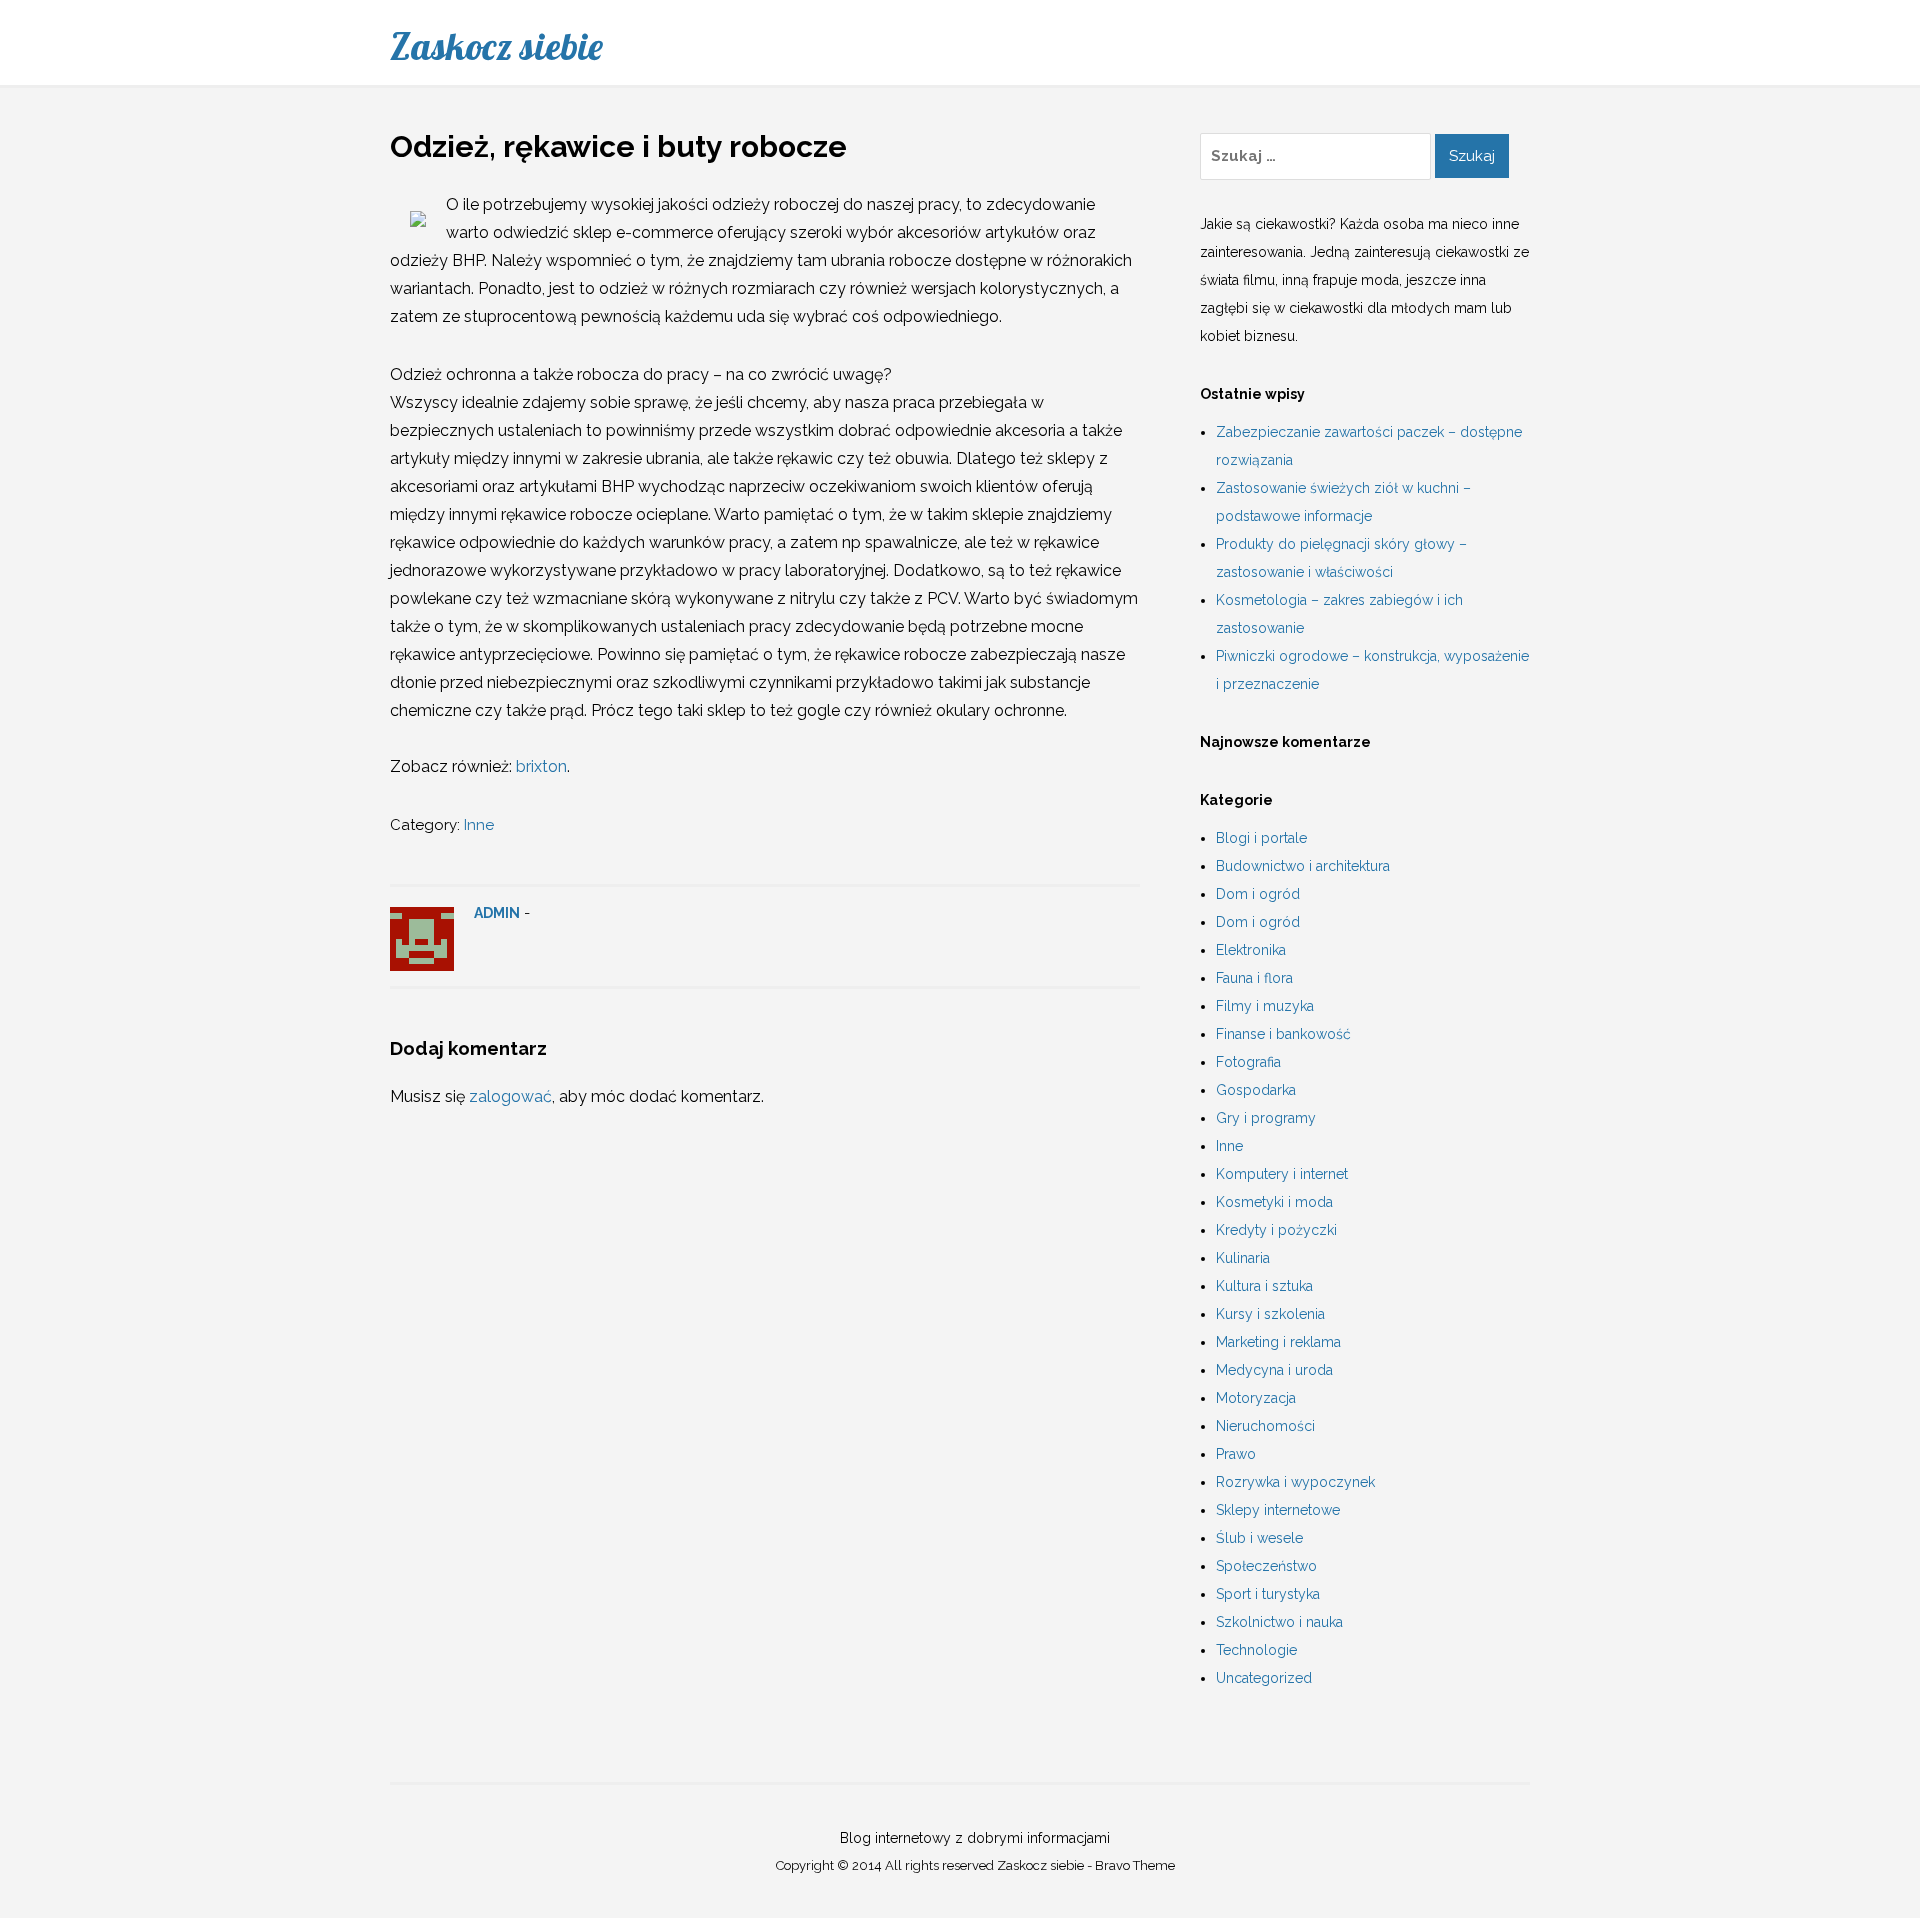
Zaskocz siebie (496, 46)
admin (497, 913)
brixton (541, 766)
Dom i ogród (1258, 894)
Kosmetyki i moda (1274, 1202)
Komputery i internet (1282, 1174)
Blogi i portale (1261, 838)
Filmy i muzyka (1265, 1006)
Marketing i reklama (1278, 1342)
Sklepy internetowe (1278, 1510)
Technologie (1256, 1650)
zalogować (510, 1096)
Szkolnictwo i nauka (1279, 1622)
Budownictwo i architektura (1303, 866)
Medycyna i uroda (1274, 1370)
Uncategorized (1264, 1678)
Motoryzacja (1256, 1398)
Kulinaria (1243, 1258)
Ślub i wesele (1259, 1538)
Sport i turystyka (1268, 1594)
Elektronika (1251, 950)
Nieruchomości (1265, 1426)
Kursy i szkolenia (1270, 1314)
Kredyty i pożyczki (1276, 1230)
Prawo (1236, 1454)
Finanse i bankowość (1283, 1034)
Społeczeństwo (1266, 1566)
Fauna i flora (1254, 978)
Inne (479, 825)
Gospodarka (1256, 1090)
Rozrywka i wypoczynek (1295, 1482)
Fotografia (1248, 1062)
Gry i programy (1266, 1118)
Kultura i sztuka (1264, 1286)
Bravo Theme (1135, 1865)
